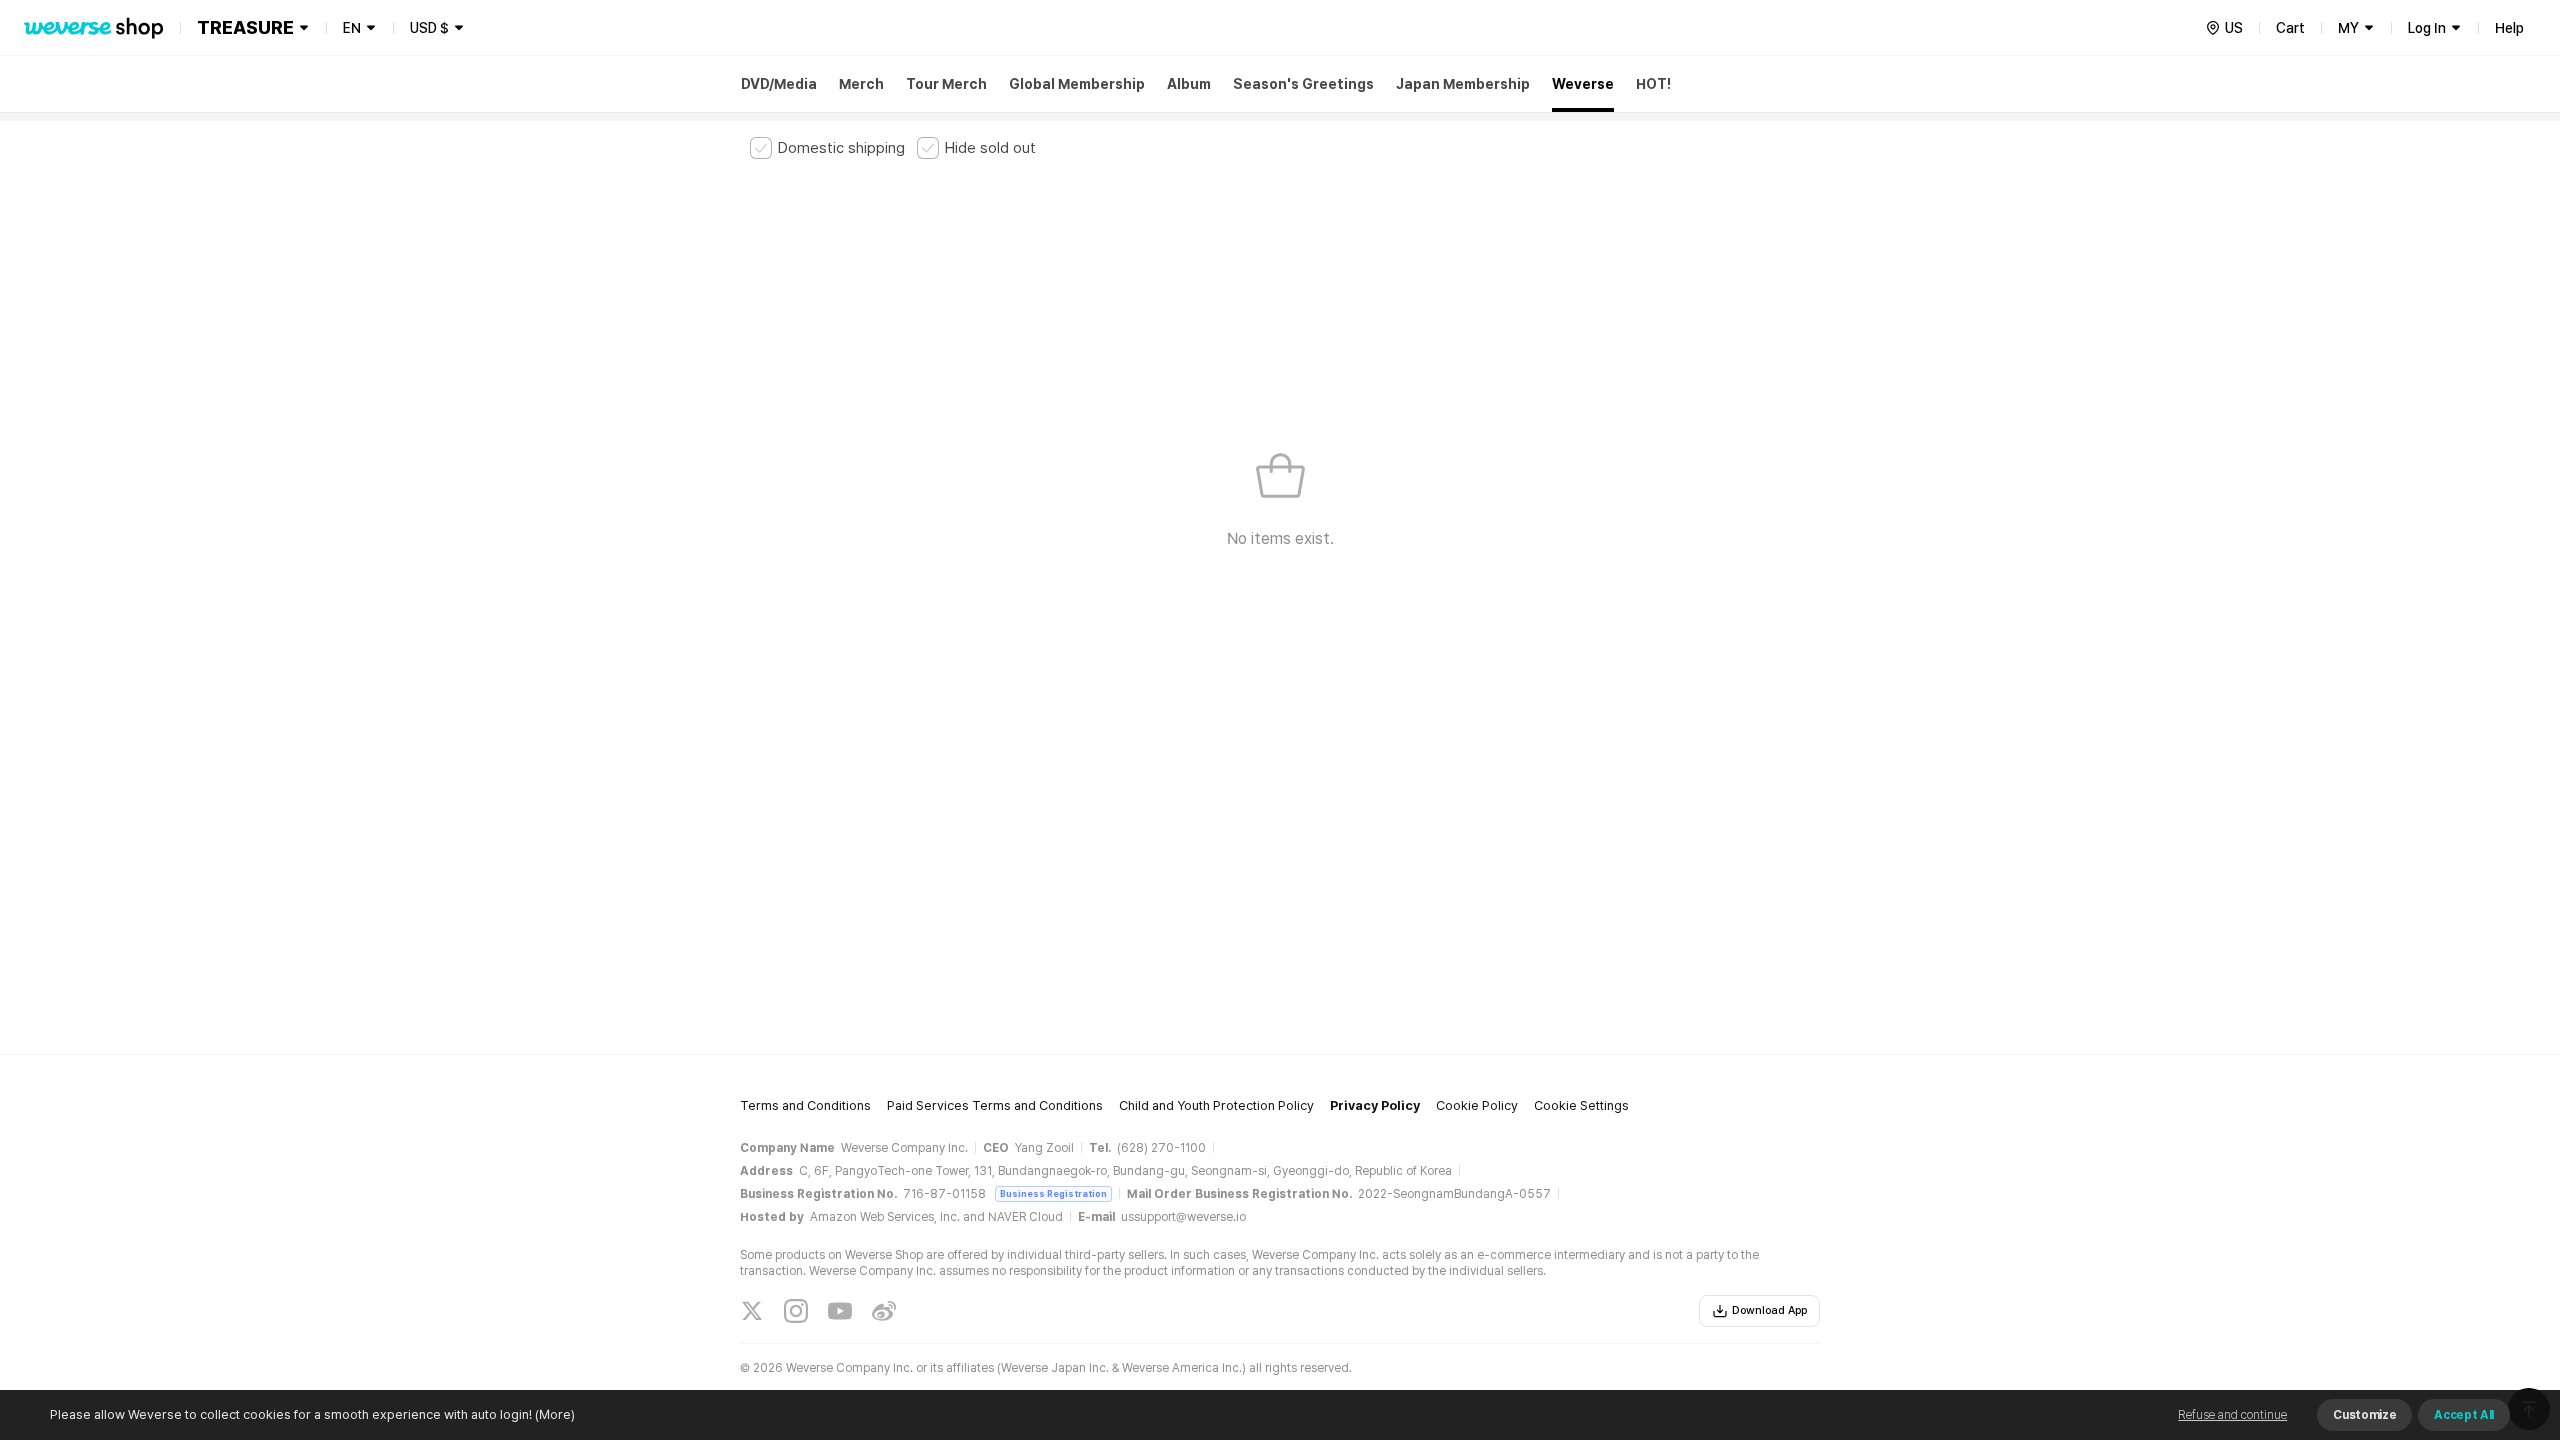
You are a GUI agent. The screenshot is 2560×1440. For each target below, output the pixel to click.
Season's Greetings (1303, 84)
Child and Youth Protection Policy (1216, 1105)
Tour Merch (946, 84)
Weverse (1583, 84)
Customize (2364, 1415)
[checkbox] (827, 148)
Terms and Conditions (805, 1105)
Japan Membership (1463, 84)
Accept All (2464, 1415)
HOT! (1653, 84)
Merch (861, 84)
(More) (555, 1414)
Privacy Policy (1375, 1105)
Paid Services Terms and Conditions (995, 1105)
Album (1189, 84)
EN (352, 28)
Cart (2290, 28)
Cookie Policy (1477, 1105)
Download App (1769, 1310)
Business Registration (1053, 1193)
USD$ (429, 28)
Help (2509, 28)
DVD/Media (779, 84)
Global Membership (1077, 84)
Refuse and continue (2232, 1415)
